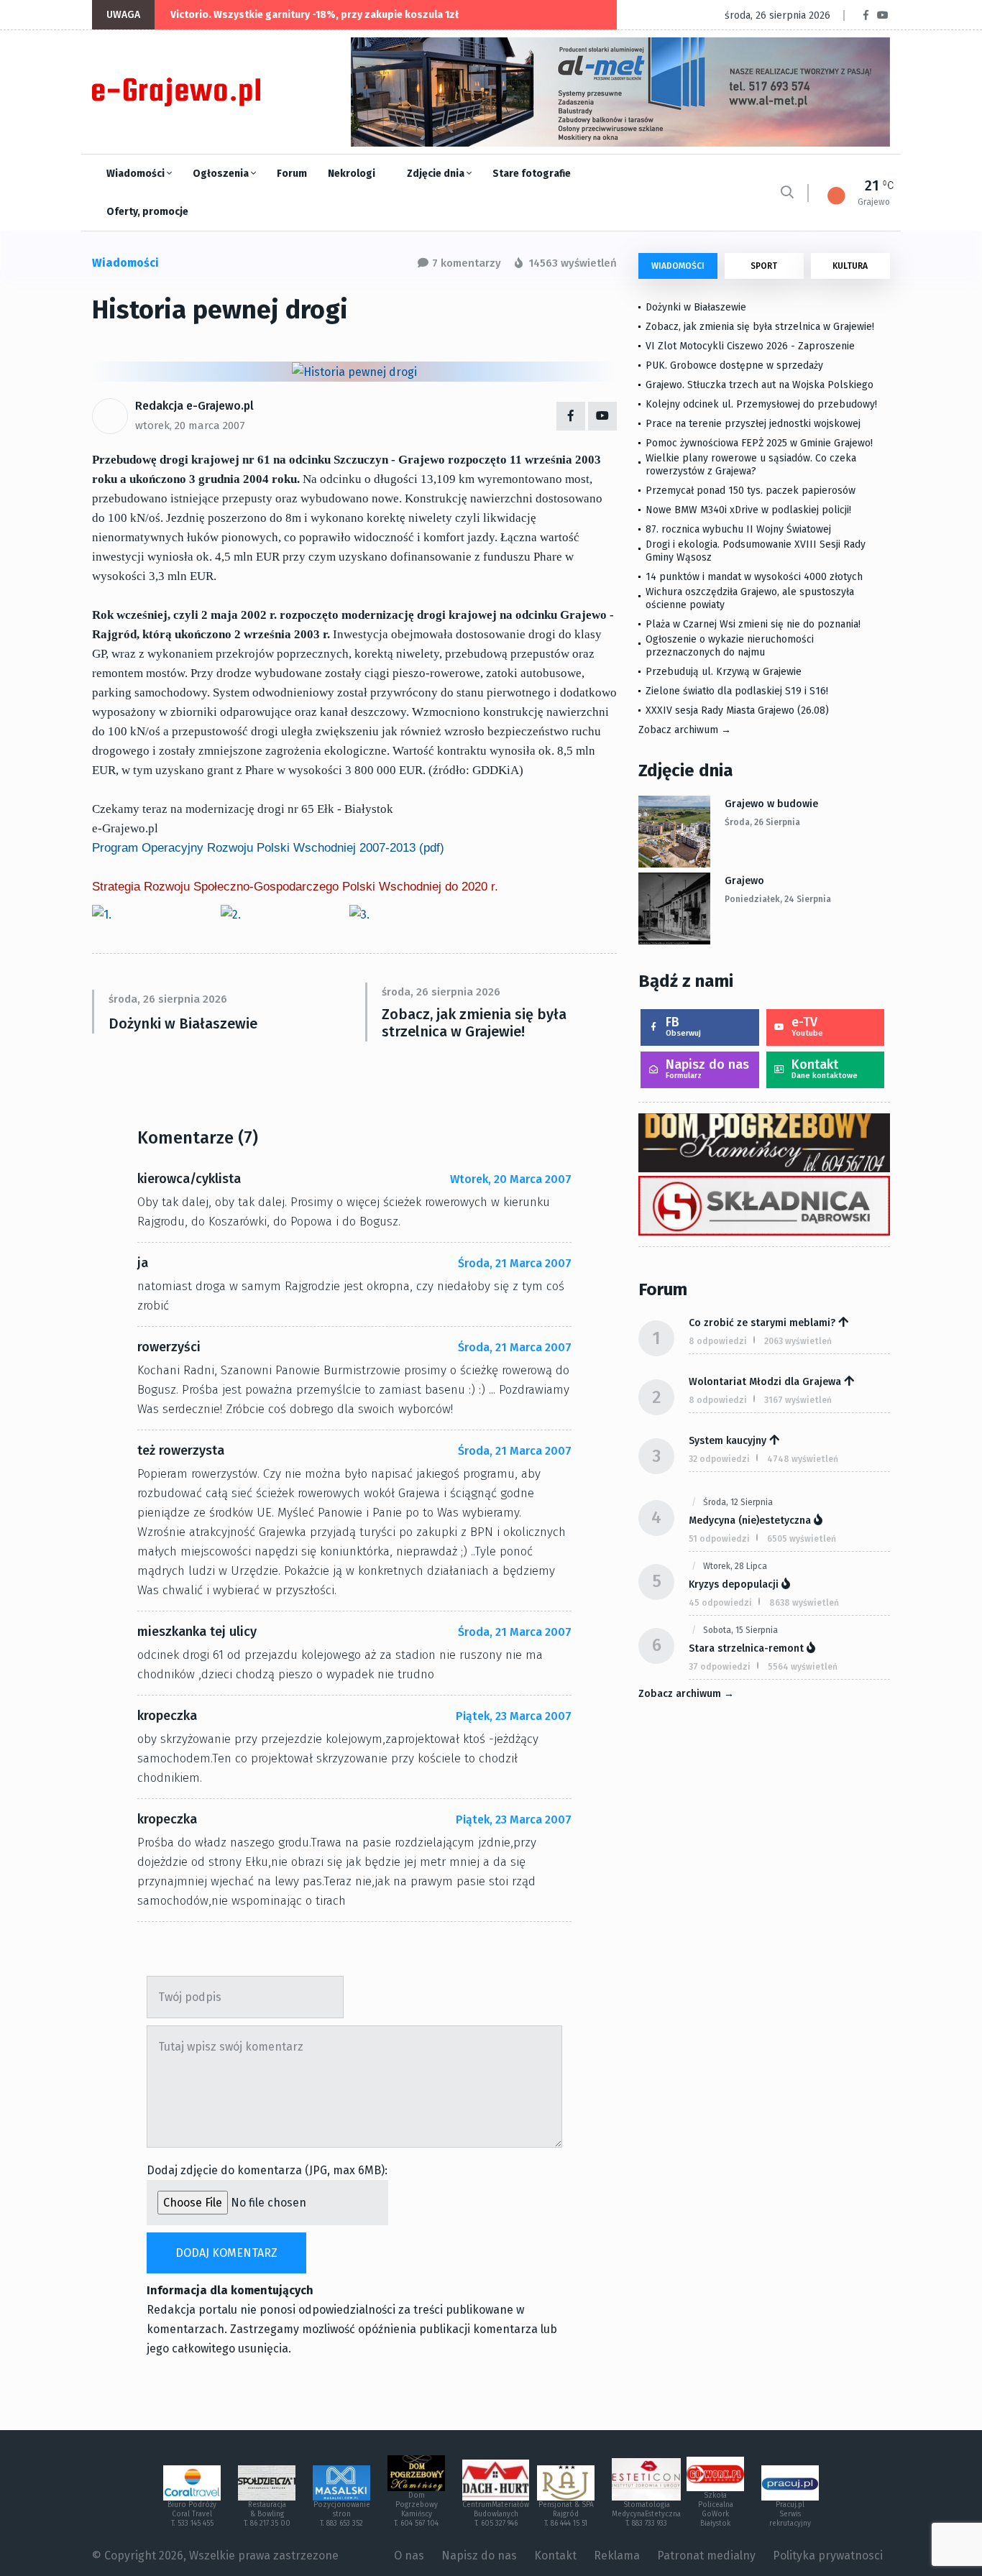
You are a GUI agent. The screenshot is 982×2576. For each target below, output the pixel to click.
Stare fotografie (532, 174)
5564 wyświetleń (803, 1667)
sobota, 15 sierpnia (740, 1630)
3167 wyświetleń (798, 1400)
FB (683, 1026)
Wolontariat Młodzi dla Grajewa (765, 1382)
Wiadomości (137, 174)
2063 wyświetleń (798, 1341)
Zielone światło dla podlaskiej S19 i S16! (738, 691)
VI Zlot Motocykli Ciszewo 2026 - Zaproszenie (750, 346)
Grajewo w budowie (771, 804)
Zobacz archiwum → (685, 730)
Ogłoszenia (222, 174)
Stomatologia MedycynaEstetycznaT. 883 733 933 (646, 2514)
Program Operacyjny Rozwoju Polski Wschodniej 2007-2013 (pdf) (268, 848)
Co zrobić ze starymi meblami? (762, 1323)
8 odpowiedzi (718, 1341)
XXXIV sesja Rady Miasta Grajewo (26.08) (737, 710)
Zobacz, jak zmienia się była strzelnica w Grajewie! (474, 1023)
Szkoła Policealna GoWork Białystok (716, 2510)
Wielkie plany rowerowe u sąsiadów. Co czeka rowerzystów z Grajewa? (751, 465)
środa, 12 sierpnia (738, 1502)
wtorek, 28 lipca (735, 1566)
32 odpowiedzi (719, 1459)
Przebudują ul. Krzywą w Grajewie (724, 672)
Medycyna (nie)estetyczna (750, 1521)
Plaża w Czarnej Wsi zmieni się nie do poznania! (753, 624)
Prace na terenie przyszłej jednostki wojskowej (753, 424)
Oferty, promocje (147, 212)
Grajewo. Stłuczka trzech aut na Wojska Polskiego (760, 385)
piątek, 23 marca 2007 (514, 1716)
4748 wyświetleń (803, 1459)
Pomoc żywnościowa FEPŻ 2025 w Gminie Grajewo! (759, 443)
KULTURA (850, 266)
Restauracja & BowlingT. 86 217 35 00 (267, 2514)
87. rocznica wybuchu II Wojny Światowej (738, 529)
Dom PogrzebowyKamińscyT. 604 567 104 (416, 2510)
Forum (292, 174)
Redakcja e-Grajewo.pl (194, 406)
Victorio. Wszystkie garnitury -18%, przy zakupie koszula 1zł (315, 15)
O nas (409, 2556)
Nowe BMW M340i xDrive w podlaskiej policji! (748, 510)
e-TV (807, 1026)
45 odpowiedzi (720, 1603)
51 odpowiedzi (719, 1539)
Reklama (617, 2556)
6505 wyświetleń (802, 1539)
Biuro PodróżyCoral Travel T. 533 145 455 (192, 2514)
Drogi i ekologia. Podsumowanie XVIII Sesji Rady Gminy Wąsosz (756, 551)
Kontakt (825, 1068)
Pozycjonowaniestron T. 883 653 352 (342, 2514)
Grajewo (744, 881)
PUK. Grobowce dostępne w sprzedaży (734, 365)
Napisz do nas (707, 1068)
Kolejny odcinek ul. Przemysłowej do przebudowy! (761, 404)
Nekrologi (352, 174)
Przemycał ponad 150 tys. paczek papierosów (751, 491)
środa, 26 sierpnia (762, 822)
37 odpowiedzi (720, 1667)
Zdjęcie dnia (437, 174)
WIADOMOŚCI (678, 266)
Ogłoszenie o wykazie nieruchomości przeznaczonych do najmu (730, 646)
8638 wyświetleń (804, 1603)
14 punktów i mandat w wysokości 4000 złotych (754, 577)
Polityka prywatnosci (828, 2556)
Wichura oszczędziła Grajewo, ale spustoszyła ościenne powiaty (750, 598)
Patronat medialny (706, 2556)
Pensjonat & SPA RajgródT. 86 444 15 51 (566, 2514)
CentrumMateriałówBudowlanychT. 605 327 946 (496, 2514)
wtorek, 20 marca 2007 (190, 425)
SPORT (764, 266)
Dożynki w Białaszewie (183, 1023)
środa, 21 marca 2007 (515, 1263)
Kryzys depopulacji (734, 1584)
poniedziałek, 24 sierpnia (778, 899)
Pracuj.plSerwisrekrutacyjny (790, 2514)
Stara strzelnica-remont (746, 1648)
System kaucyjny (728, 1441)
